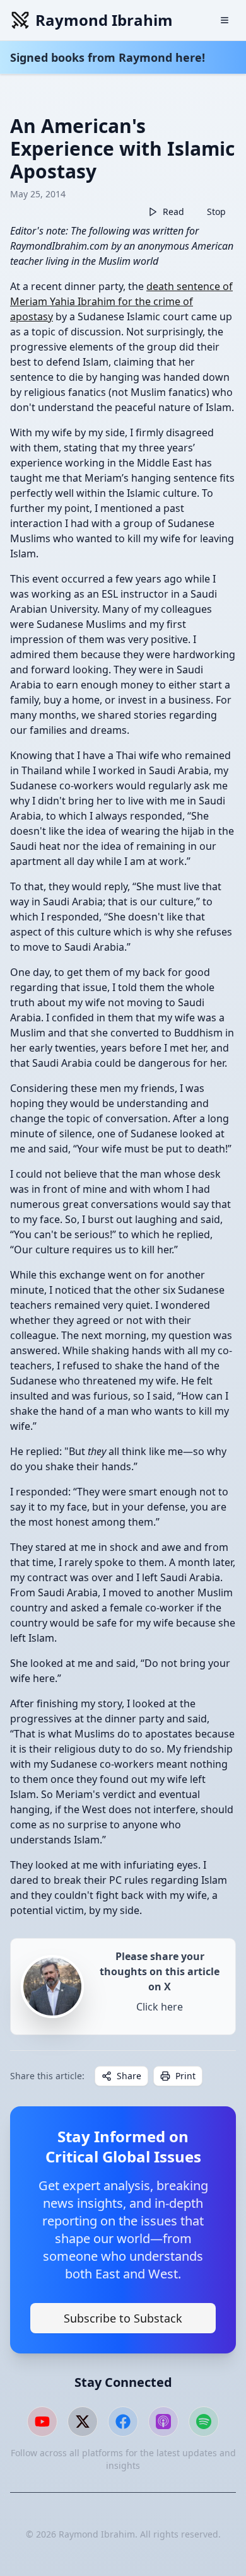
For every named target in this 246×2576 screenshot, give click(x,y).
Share (129, 2076)
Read (173, 212)
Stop (216, 212)
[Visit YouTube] (42, 2422)
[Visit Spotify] (204, 2422)
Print (185, 2076)
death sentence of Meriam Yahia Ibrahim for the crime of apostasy (121, 301)
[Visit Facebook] (123, 2422)
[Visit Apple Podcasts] (163, 2422)
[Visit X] (83, 2422)
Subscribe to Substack (123, 2318)
